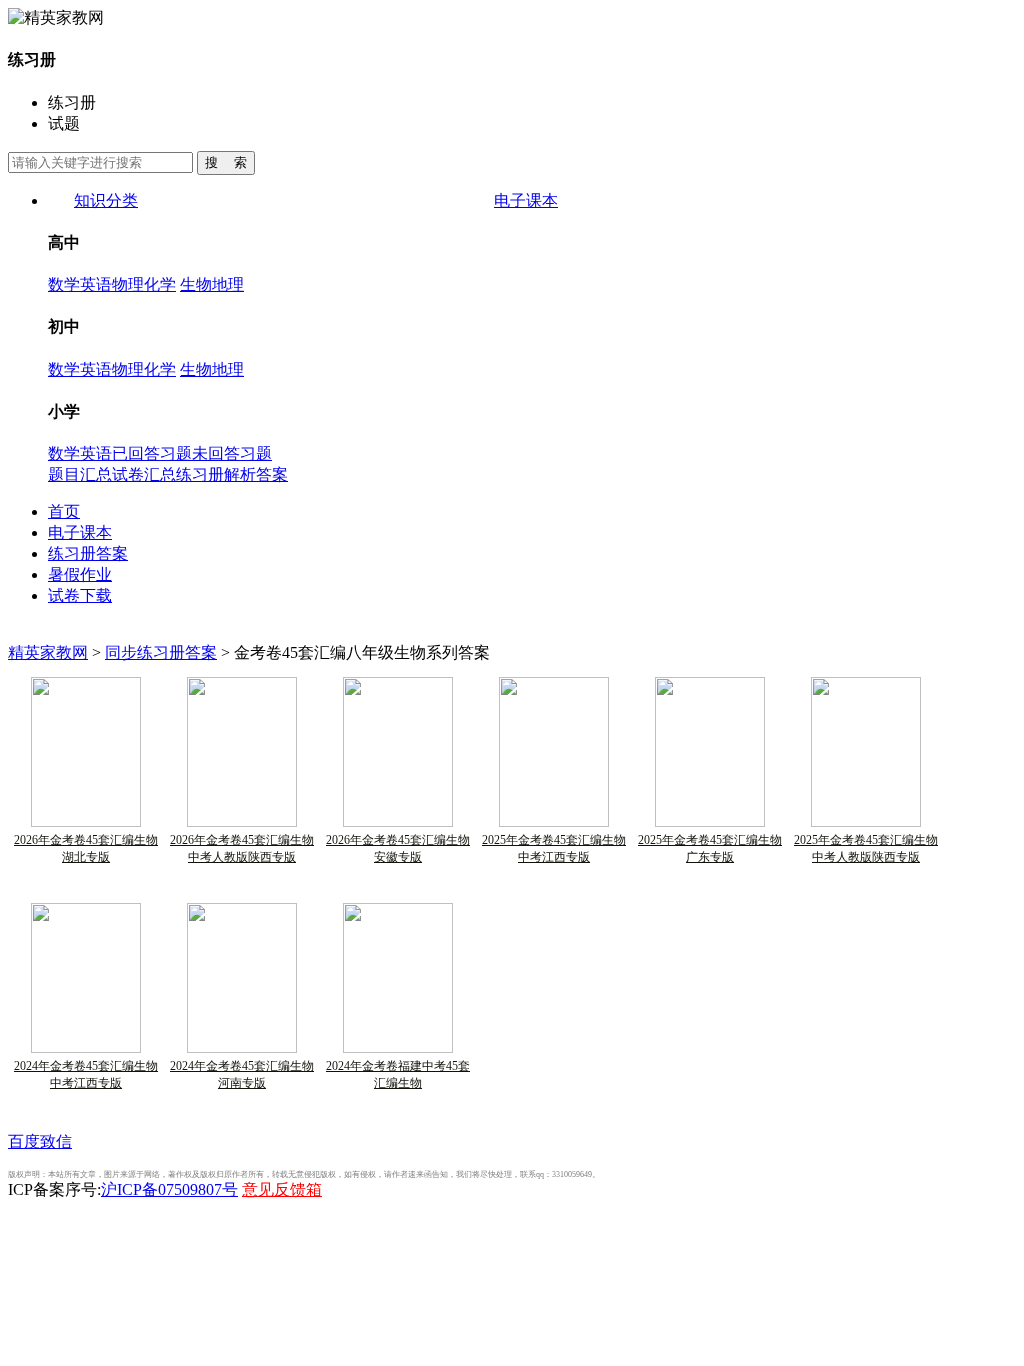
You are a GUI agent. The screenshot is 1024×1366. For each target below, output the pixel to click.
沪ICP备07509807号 (169, 1189)
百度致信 (40, 1141)
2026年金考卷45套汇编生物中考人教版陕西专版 (242, 848)
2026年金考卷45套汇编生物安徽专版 (398, 848)
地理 (228, 284)
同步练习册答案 (161, 652)
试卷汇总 (144, 474)
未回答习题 (232, 453)
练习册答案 (88, 553)
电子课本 (526, 200)
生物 (196, 284)
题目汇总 (80, 474)
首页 (64, 511)
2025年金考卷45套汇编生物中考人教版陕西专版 (866, 848)
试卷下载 (80, 595)
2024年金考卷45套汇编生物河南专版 (242, 1074)
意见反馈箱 (282, 1189)
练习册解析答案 (232, 474)
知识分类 (106, 200)
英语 (96, 284)
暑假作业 (80, 574)
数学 (64, 284)
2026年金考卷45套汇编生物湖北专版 (86, 848)
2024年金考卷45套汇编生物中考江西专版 (86, 1074)
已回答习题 (152, 453)
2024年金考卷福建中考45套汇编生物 (398, 1074)
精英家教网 (48, 652)
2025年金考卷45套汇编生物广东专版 (710, 848)
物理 (128, 284)
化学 (160, 284)
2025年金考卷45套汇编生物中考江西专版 (554, 848)
